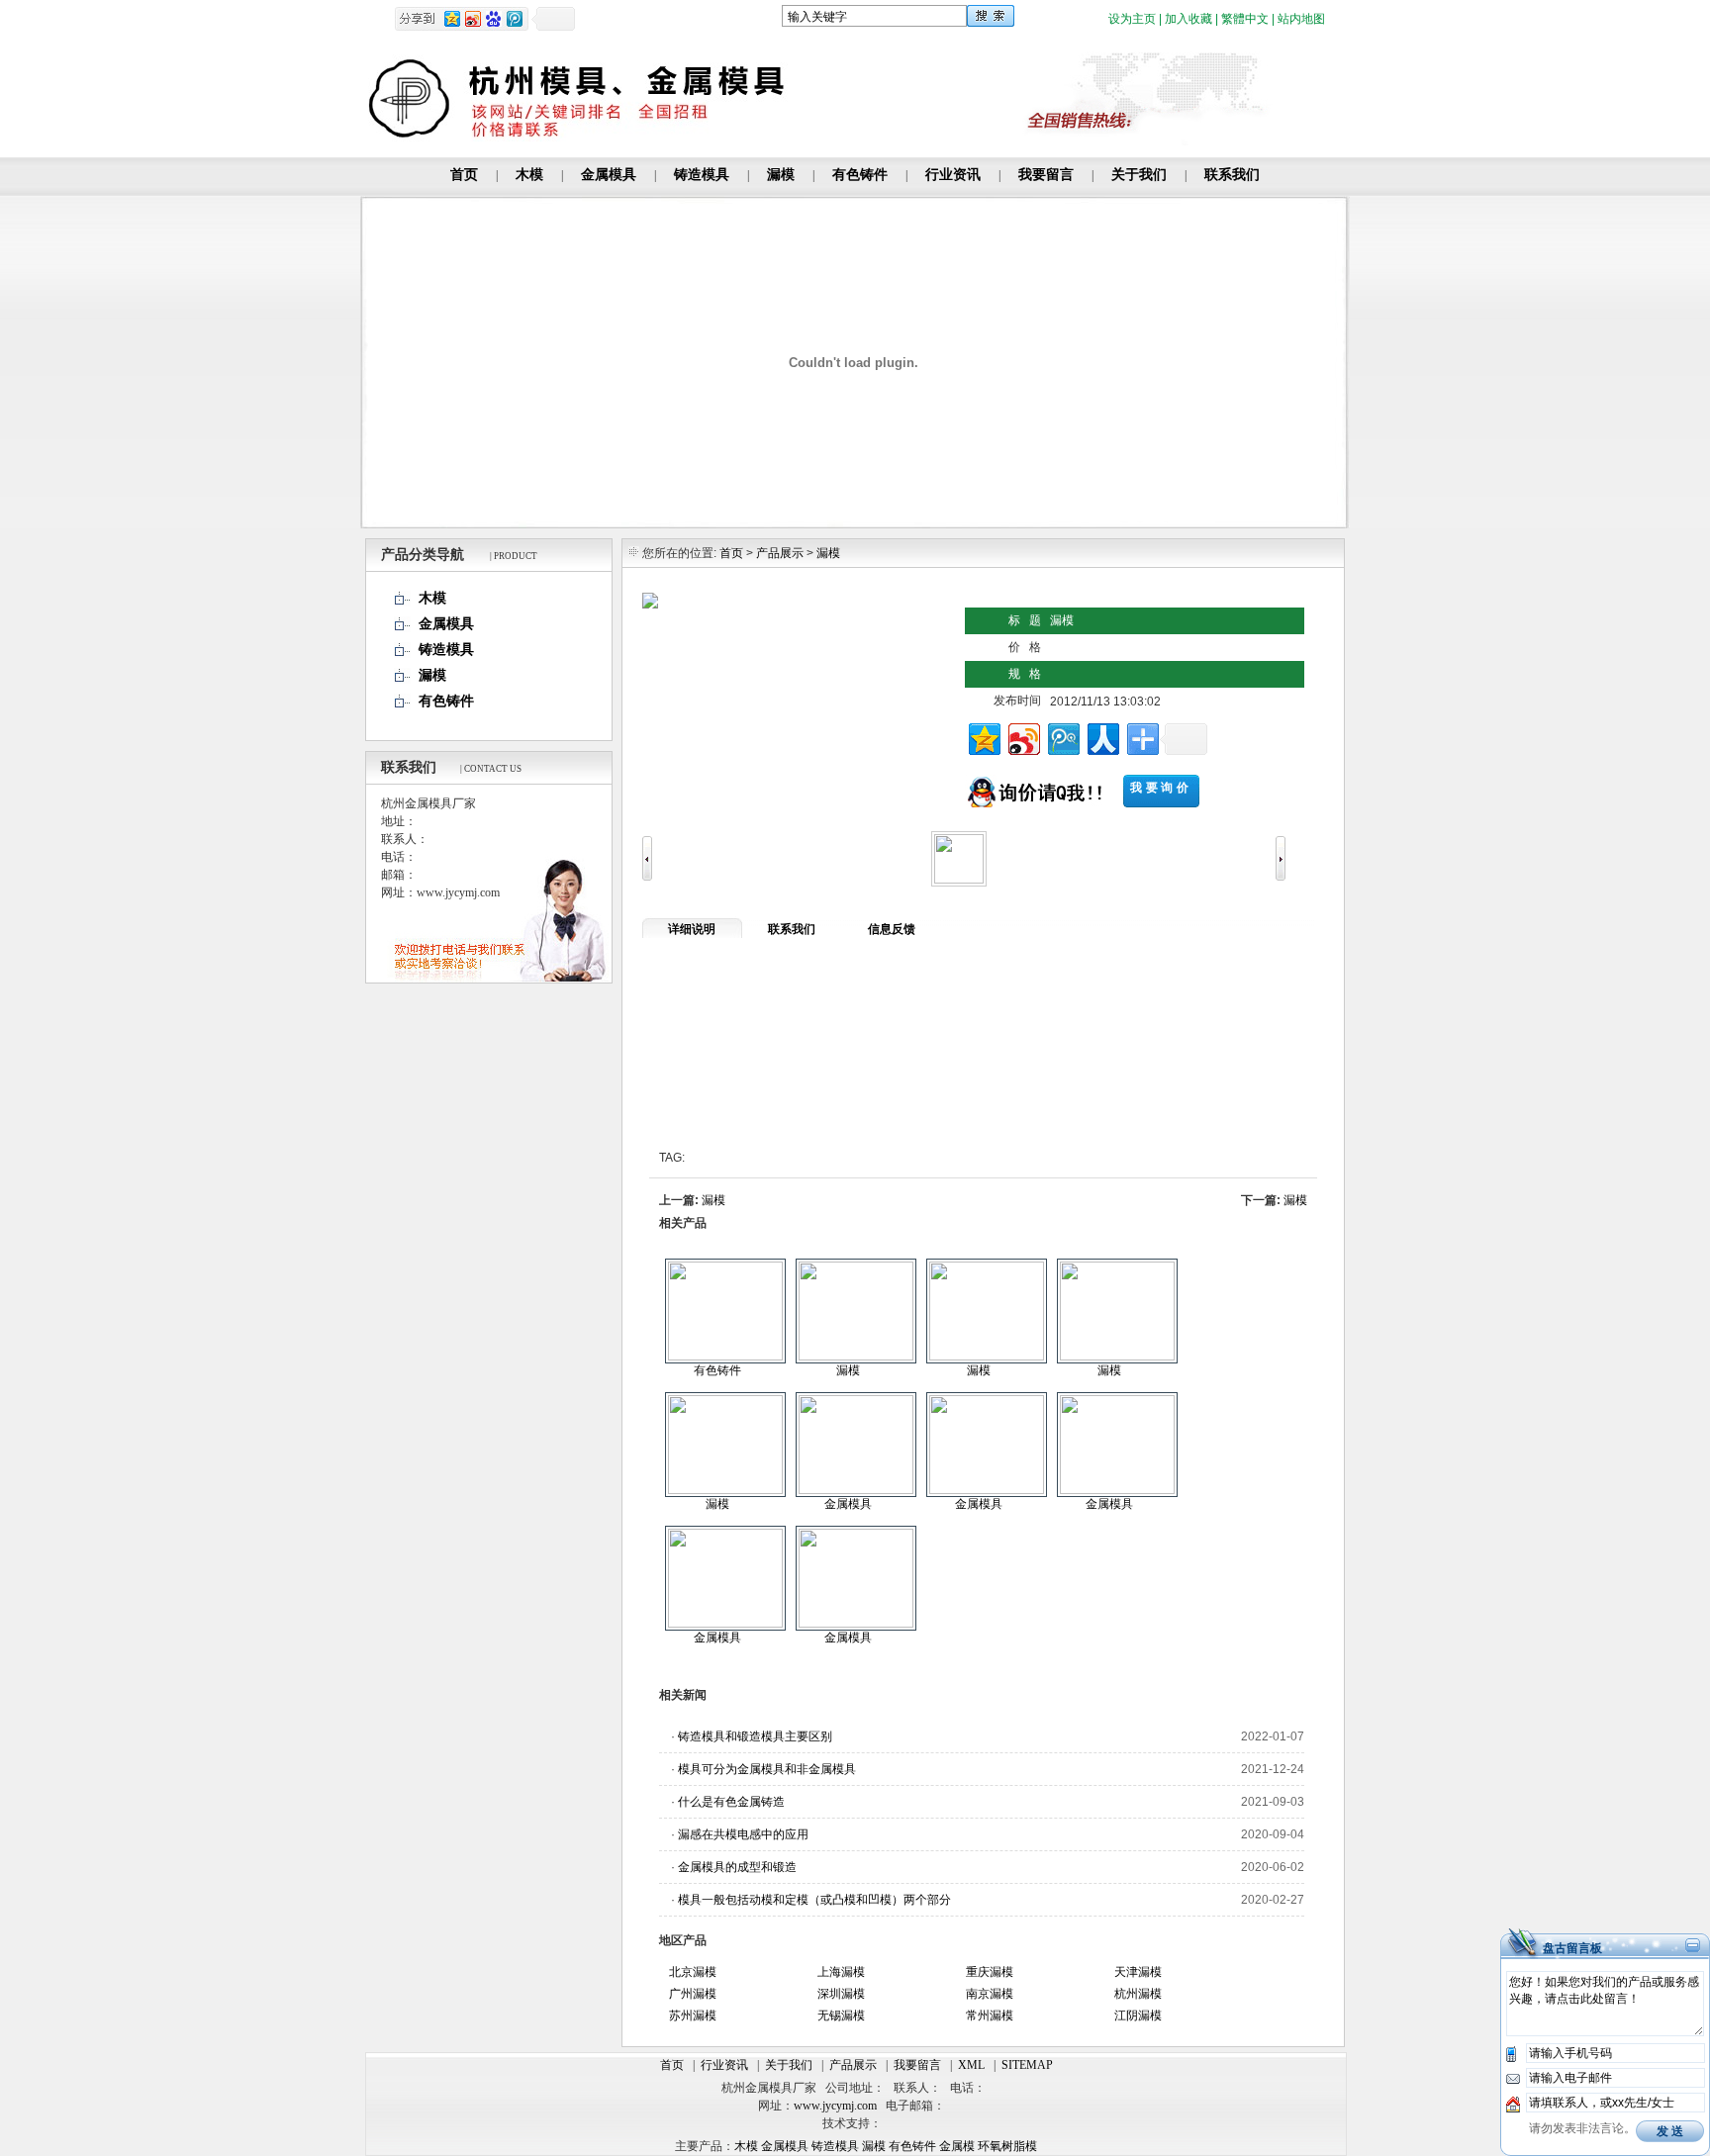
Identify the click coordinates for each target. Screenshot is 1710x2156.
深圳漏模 (841, 1994)
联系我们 (1232, 175)
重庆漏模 (990, 1972)
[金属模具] (856, 1490)
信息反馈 (892, 929)
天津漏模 (1138, 1972)
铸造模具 (702, 175)
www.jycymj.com (835, 2106)
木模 (529, 175)
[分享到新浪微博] (1023, 737)
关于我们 (1139, 175)
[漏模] (856, 1357)
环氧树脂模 (1007, 2146)
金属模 (957, 2146)
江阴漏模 (1138, 2015)
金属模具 (609, 175)
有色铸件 (860, 175)
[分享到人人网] (1102, 737)
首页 (464, 175)
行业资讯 (953, 175)
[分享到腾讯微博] (1062, 737)
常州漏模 (990, 2015)
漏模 (781, 175)
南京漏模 (990, 1994)
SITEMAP (1027, 2065)
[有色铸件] (725, 1357)
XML (971, 2065)
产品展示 (780, 553)
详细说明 (692, 929)
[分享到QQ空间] (983, 737)
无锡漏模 (841, 2015)
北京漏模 (693, 1972)
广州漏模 (693, 1994)
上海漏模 (841, 1972)
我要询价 (1161, 788)
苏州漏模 (693, 2015)
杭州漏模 (1138, 1994)
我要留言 (1046, 175)
